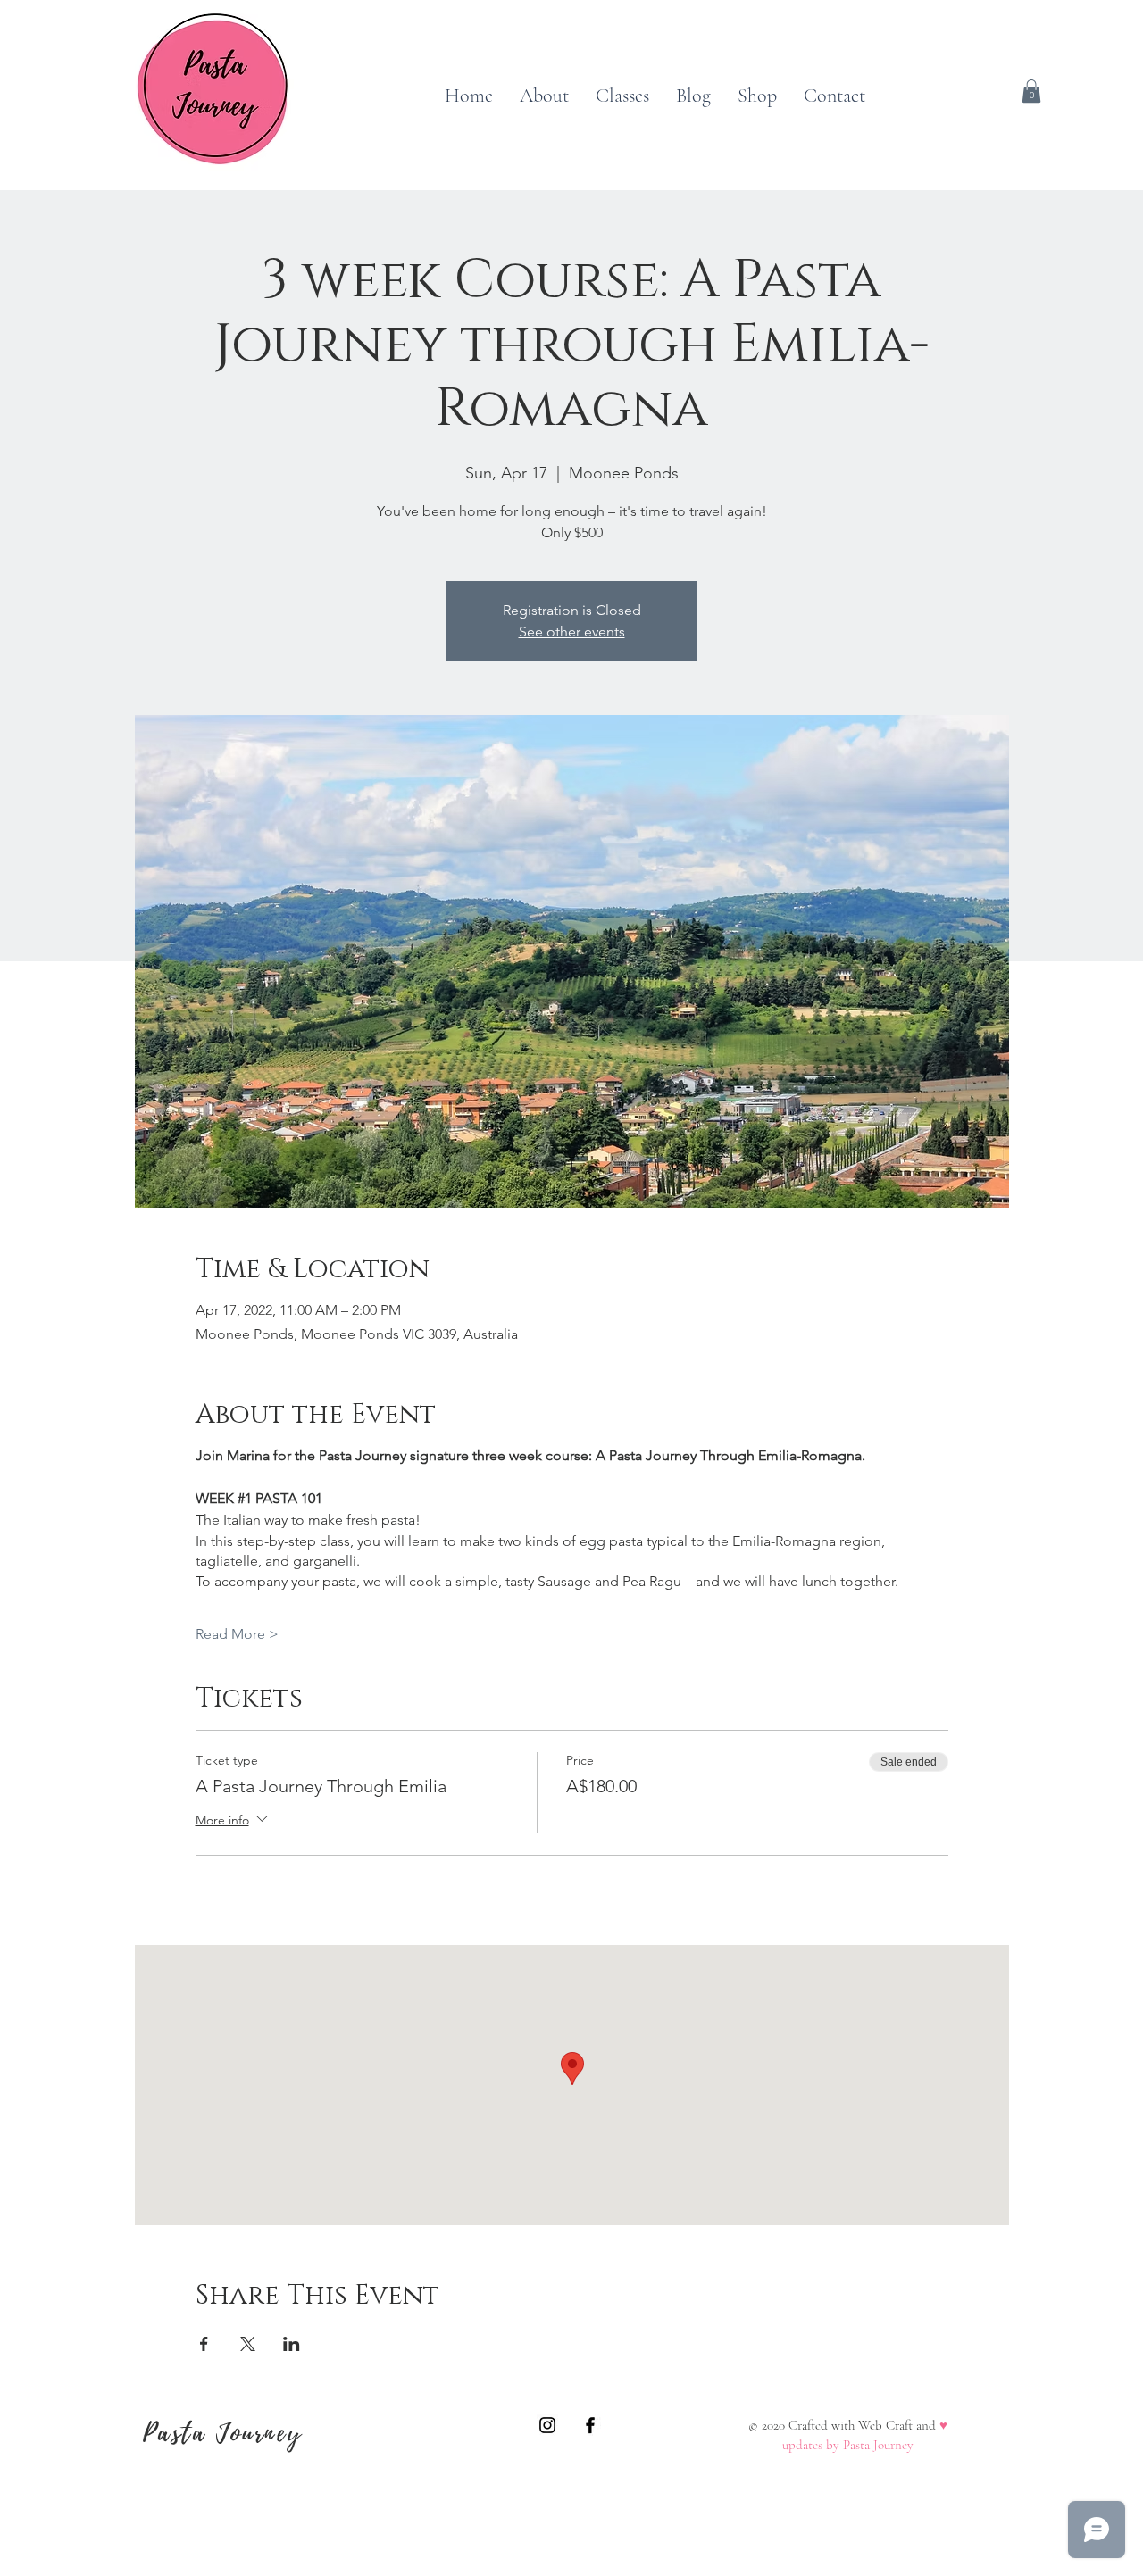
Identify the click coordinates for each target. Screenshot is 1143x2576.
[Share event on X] (248, 2344)
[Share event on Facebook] (204, 2344)
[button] (1031, 91)
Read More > (237, 1634)
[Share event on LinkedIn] (292, 2344)
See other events (572, 632)
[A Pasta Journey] (547, 2425)
